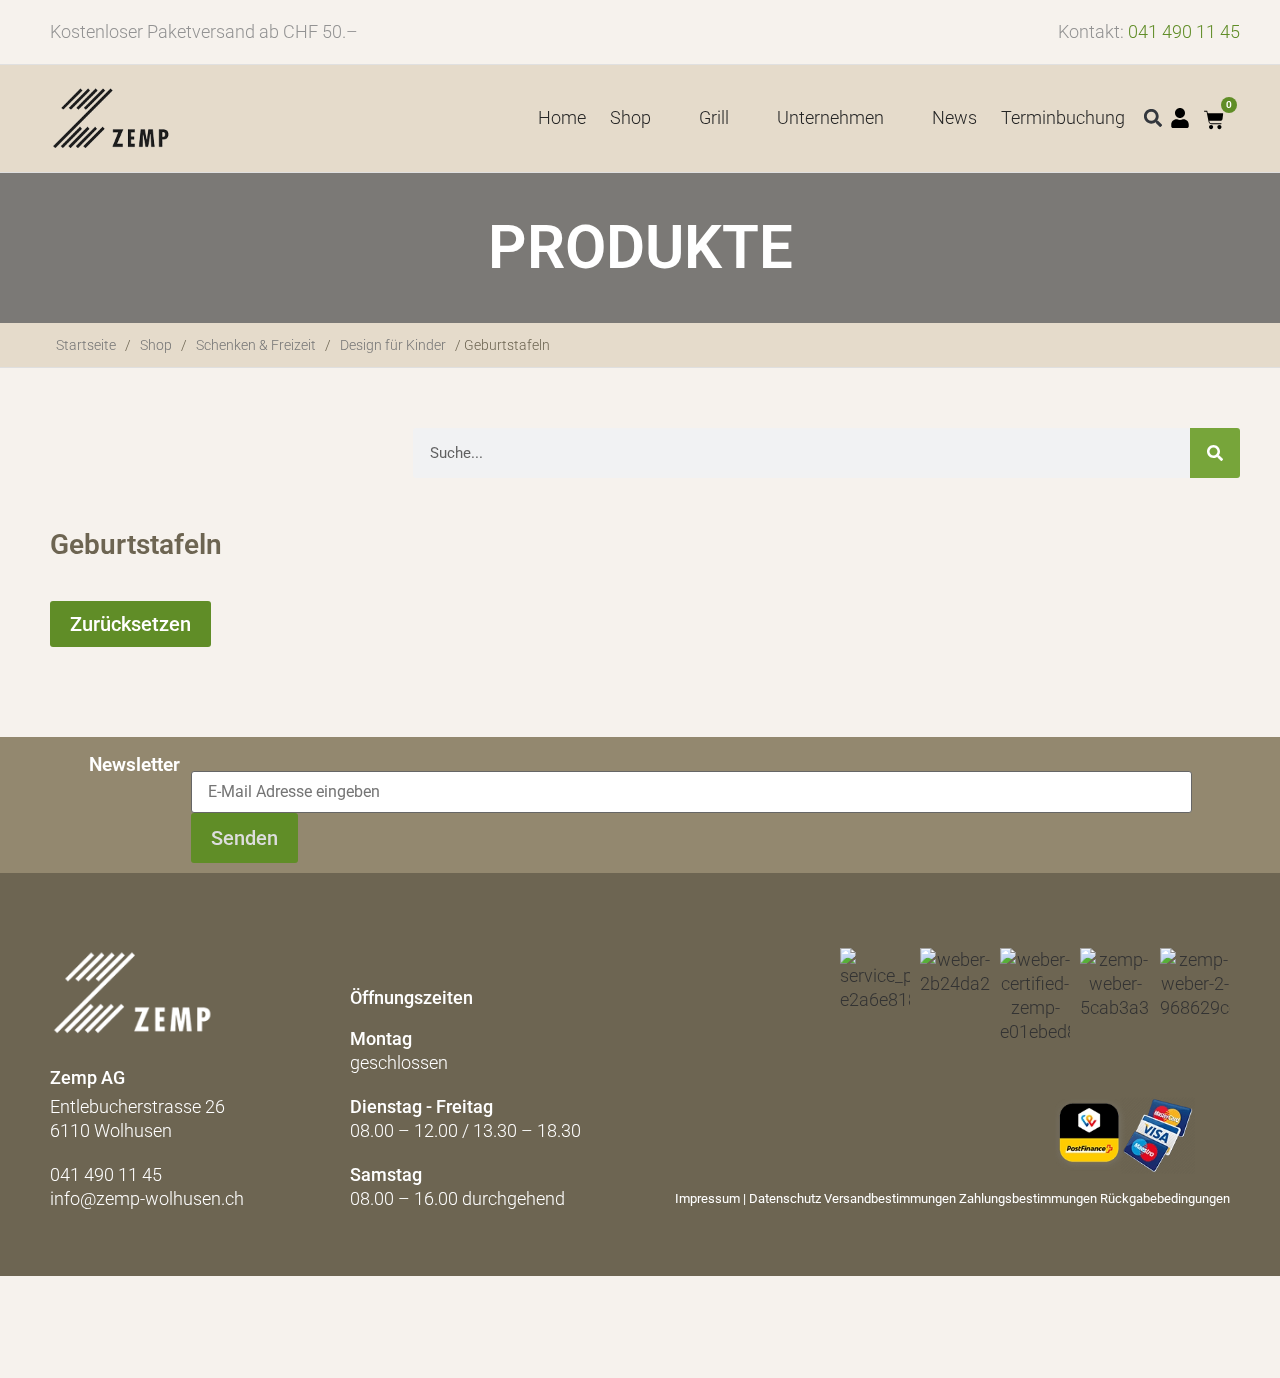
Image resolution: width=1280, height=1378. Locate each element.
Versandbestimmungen (890, 1198)
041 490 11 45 (1184, 31)
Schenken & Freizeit (256, 345)
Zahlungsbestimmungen (1028, 1198)
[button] (1153, 118)
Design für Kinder (393, 345)
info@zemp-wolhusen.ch (147, 1198)
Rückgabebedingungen (1165, 1198)
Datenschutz (785, 1198)
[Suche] (1215, 453)
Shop (156, 345)
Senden (244, 838)
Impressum (707, 1198)
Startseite (86, 345)
